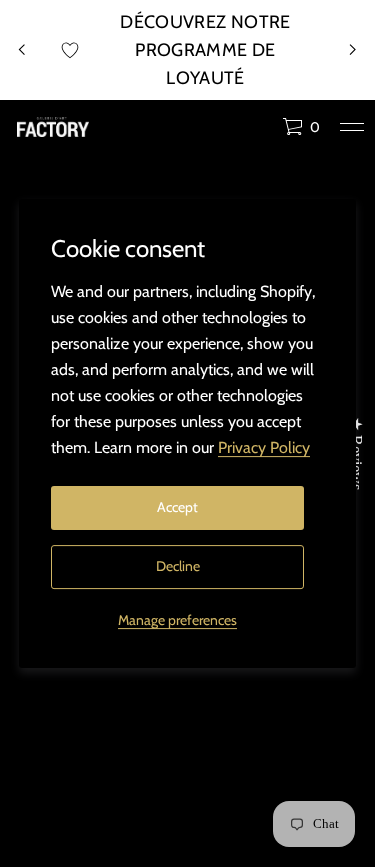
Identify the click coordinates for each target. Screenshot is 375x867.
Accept (177, 507)
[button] (301, 127)
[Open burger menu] (352, 127)
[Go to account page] (260, 131)
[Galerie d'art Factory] (53, 127)
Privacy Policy (264, 447)
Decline (178, 566)
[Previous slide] (22, 50)
